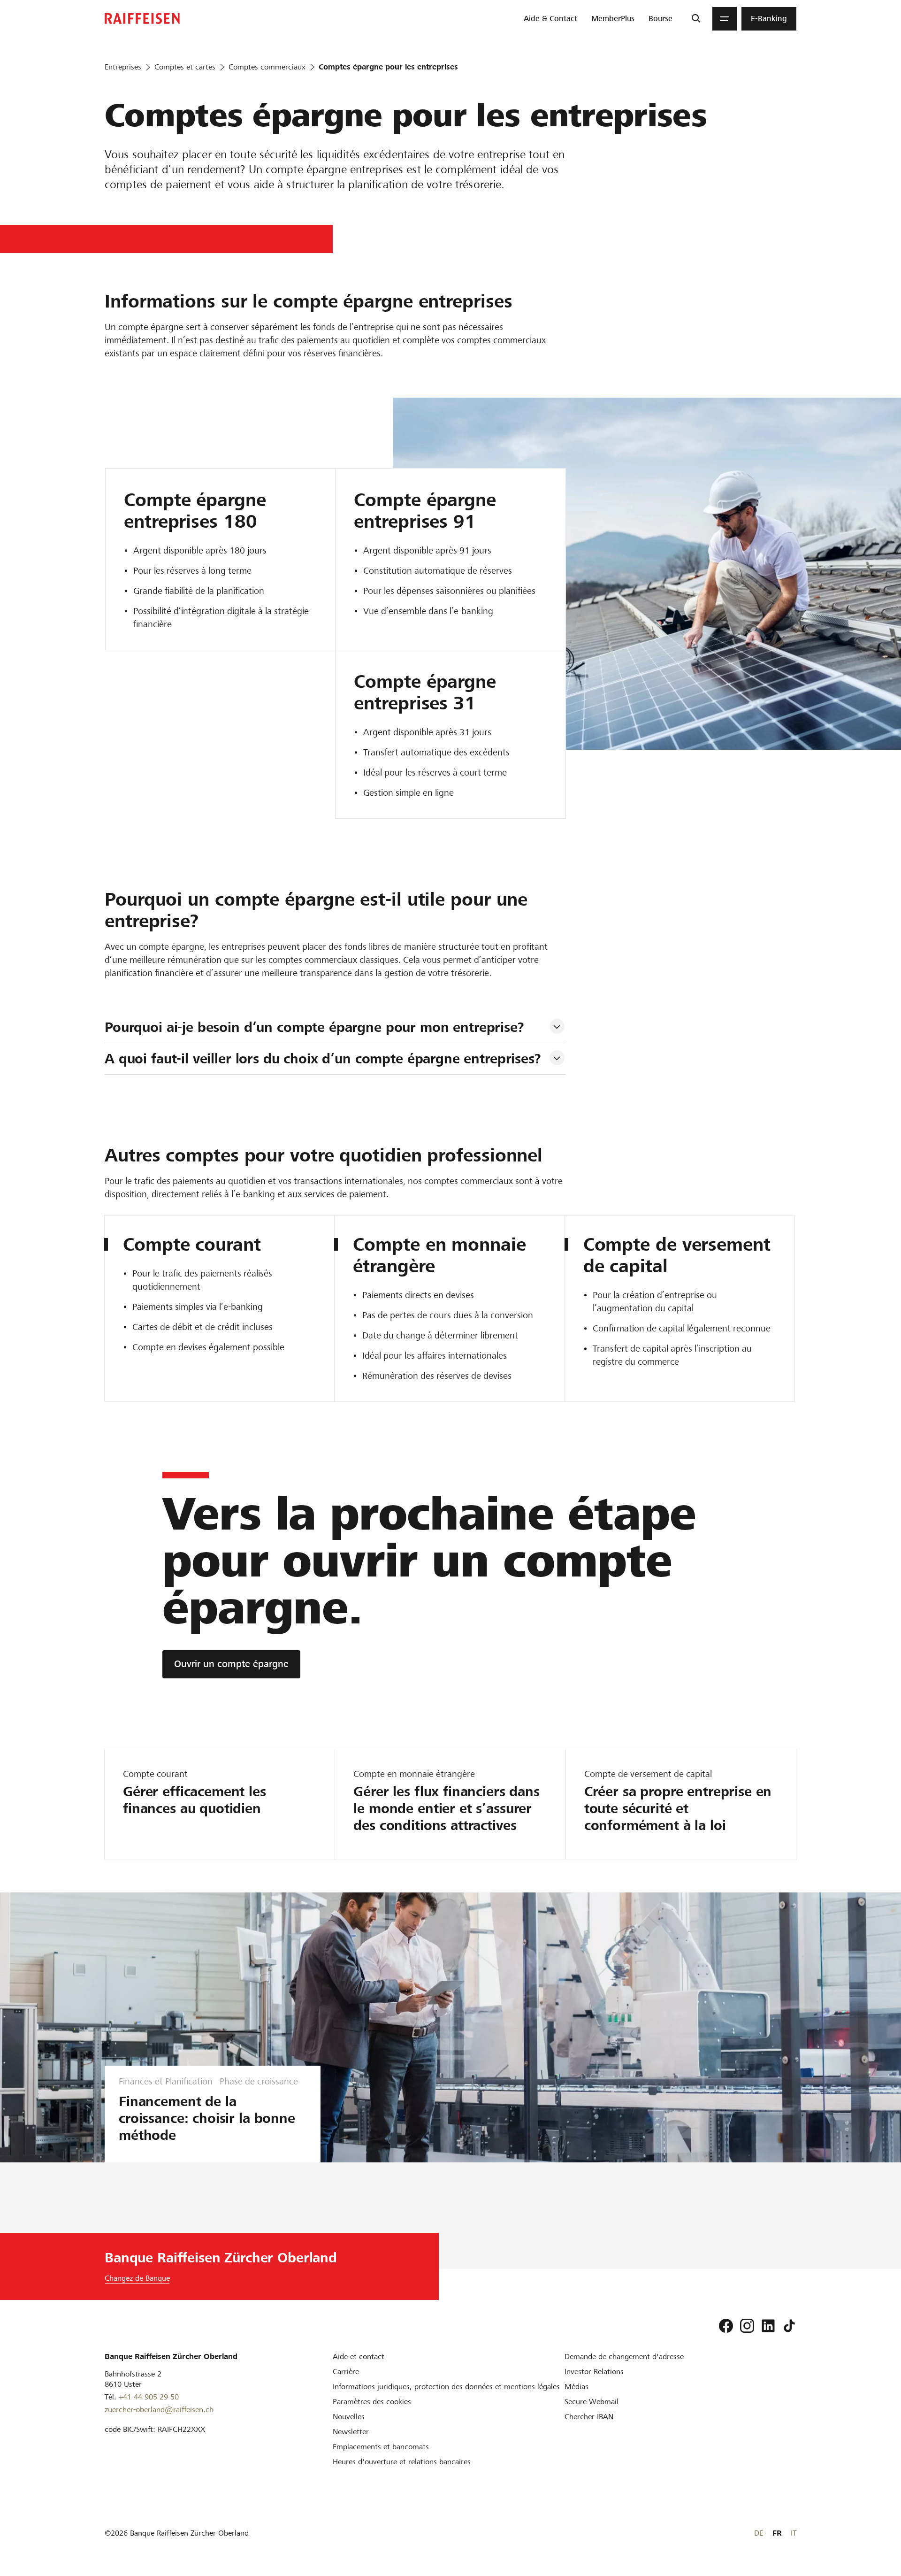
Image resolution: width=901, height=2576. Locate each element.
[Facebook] (726, 2326)
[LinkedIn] (768, 2326)
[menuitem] (550, 19)
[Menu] (725, 19)
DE (759, 2533)
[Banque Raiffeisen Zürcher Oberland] (142, 19)
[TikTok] (789, 2326)
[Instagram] (747, 2326)
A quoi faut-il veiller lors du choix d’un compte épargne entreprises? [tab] (323, 1059)
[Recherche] (696, 19)
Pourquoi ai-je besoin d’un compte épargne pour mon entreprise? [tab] (314, 1027)
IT (794, 2533)
